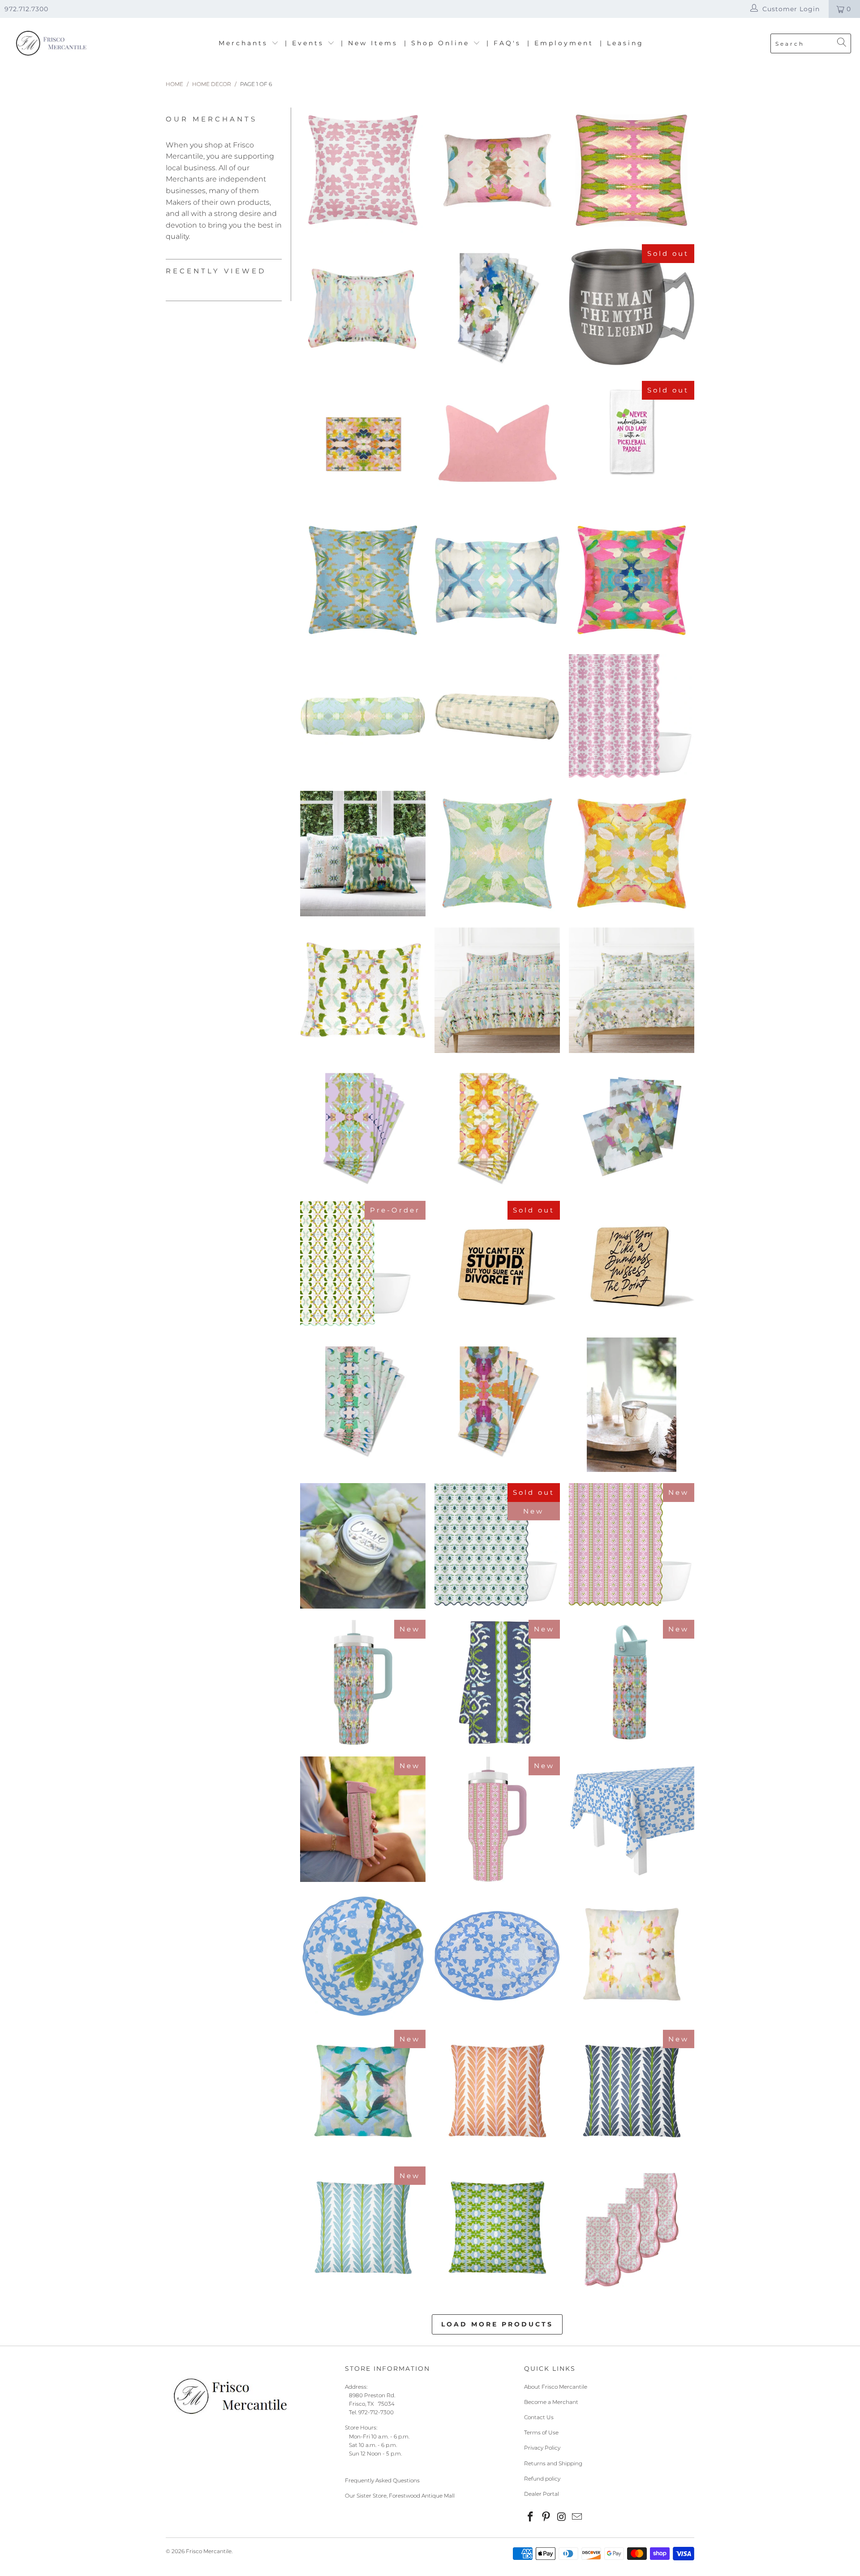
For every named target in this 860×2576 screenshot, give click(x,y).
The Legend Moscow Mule (632, 307)
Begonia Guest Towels (497, 1400)
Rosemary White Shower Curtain (497, 1546)
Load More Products (497, 2324)
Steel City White (632, 1405)
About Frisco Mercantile (556, 2387)
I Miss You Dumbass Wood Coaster (632, 1264)
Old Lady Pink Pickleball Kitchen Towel (632, 431)
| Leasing (622, 43)
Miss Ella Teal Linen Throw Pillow (363, 854)
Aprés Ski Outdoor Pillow (497, 2229)
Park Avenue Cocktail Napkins (632, 1127)
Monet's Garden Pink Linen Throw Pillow (497, 170)
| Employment (560, 43)
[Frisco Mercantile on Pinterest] (546, 2517)
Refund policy (542, 2479)
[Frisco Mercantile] (50, 44)
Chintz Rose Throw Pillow (363, 170)
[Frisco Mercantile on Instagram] (562, 2517)
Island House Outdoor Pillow (363, 2093)
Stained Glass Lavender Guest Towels (363, 1127)
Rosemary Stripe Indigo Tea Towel (497, 1683)
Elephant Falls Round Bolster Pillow (363, 717)
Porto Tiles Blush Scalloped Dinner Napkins (632, 2229)
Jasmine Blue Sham (497, 580)
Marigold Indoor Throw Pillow (632, 854)
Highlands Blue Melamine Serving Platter (497, 1956)
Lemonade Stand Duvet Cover (497, 990)
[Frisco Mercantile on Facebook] (531, 2517)
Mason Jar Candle (363, 1546)
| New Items (369, 43)
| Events (306, 43)
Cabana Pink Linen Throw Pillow (632, 170)
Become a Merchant (551, 2402)
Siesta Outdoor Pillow (632, 1956)
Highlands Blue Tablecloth (632, 1819)
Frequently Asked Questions (382, 2480)
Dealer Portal (542, 2494)
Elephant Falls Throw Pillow (497, 854)
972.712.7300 (26, 9)
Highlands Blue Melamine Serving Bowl (363, 1956)
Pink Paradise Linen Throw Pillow (632, 580)
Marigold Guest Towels (497, 1127)
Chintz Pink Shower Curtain (632, 717)
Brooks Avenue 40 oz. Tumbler (363, 1683)
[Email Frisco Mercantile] (577, 2517)
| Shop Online (439, 43)
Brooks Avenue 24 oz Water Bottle (632, 1683)
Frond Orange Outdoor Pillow (497, 2093)
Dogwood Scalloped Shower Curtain (363, 1264)
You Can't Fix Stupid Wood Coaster (497, 1264)
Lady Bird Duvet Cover (632, 990)
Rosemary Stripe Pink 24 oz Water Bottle (363, 1819)
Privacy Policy (542, 2448)
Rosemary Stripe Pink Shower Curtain (632, 1546)
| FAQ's (504, 43)
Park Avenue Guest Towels (497, 307)
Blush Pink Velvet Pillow (497, 444)
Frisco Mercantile (209, 2551)
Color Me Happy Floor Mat (363, 444)
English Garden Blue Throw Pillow (363, 580)
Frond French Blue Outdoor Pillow (363, 2229)
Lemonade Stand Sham (363, 307)
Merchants (245, 43)
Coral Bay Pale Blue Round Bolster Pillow (497, 717)
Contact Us (539, 2417)
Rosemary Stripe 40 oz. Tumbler (497, 1819)
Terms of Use (541, 2432)
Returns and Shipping (553, 2463)
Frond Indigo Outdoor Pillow (632, 2093)
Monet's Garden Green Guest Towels (363, 1400)
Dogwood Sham (363, 990)
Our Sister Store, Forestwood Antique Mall (400, 2496)
